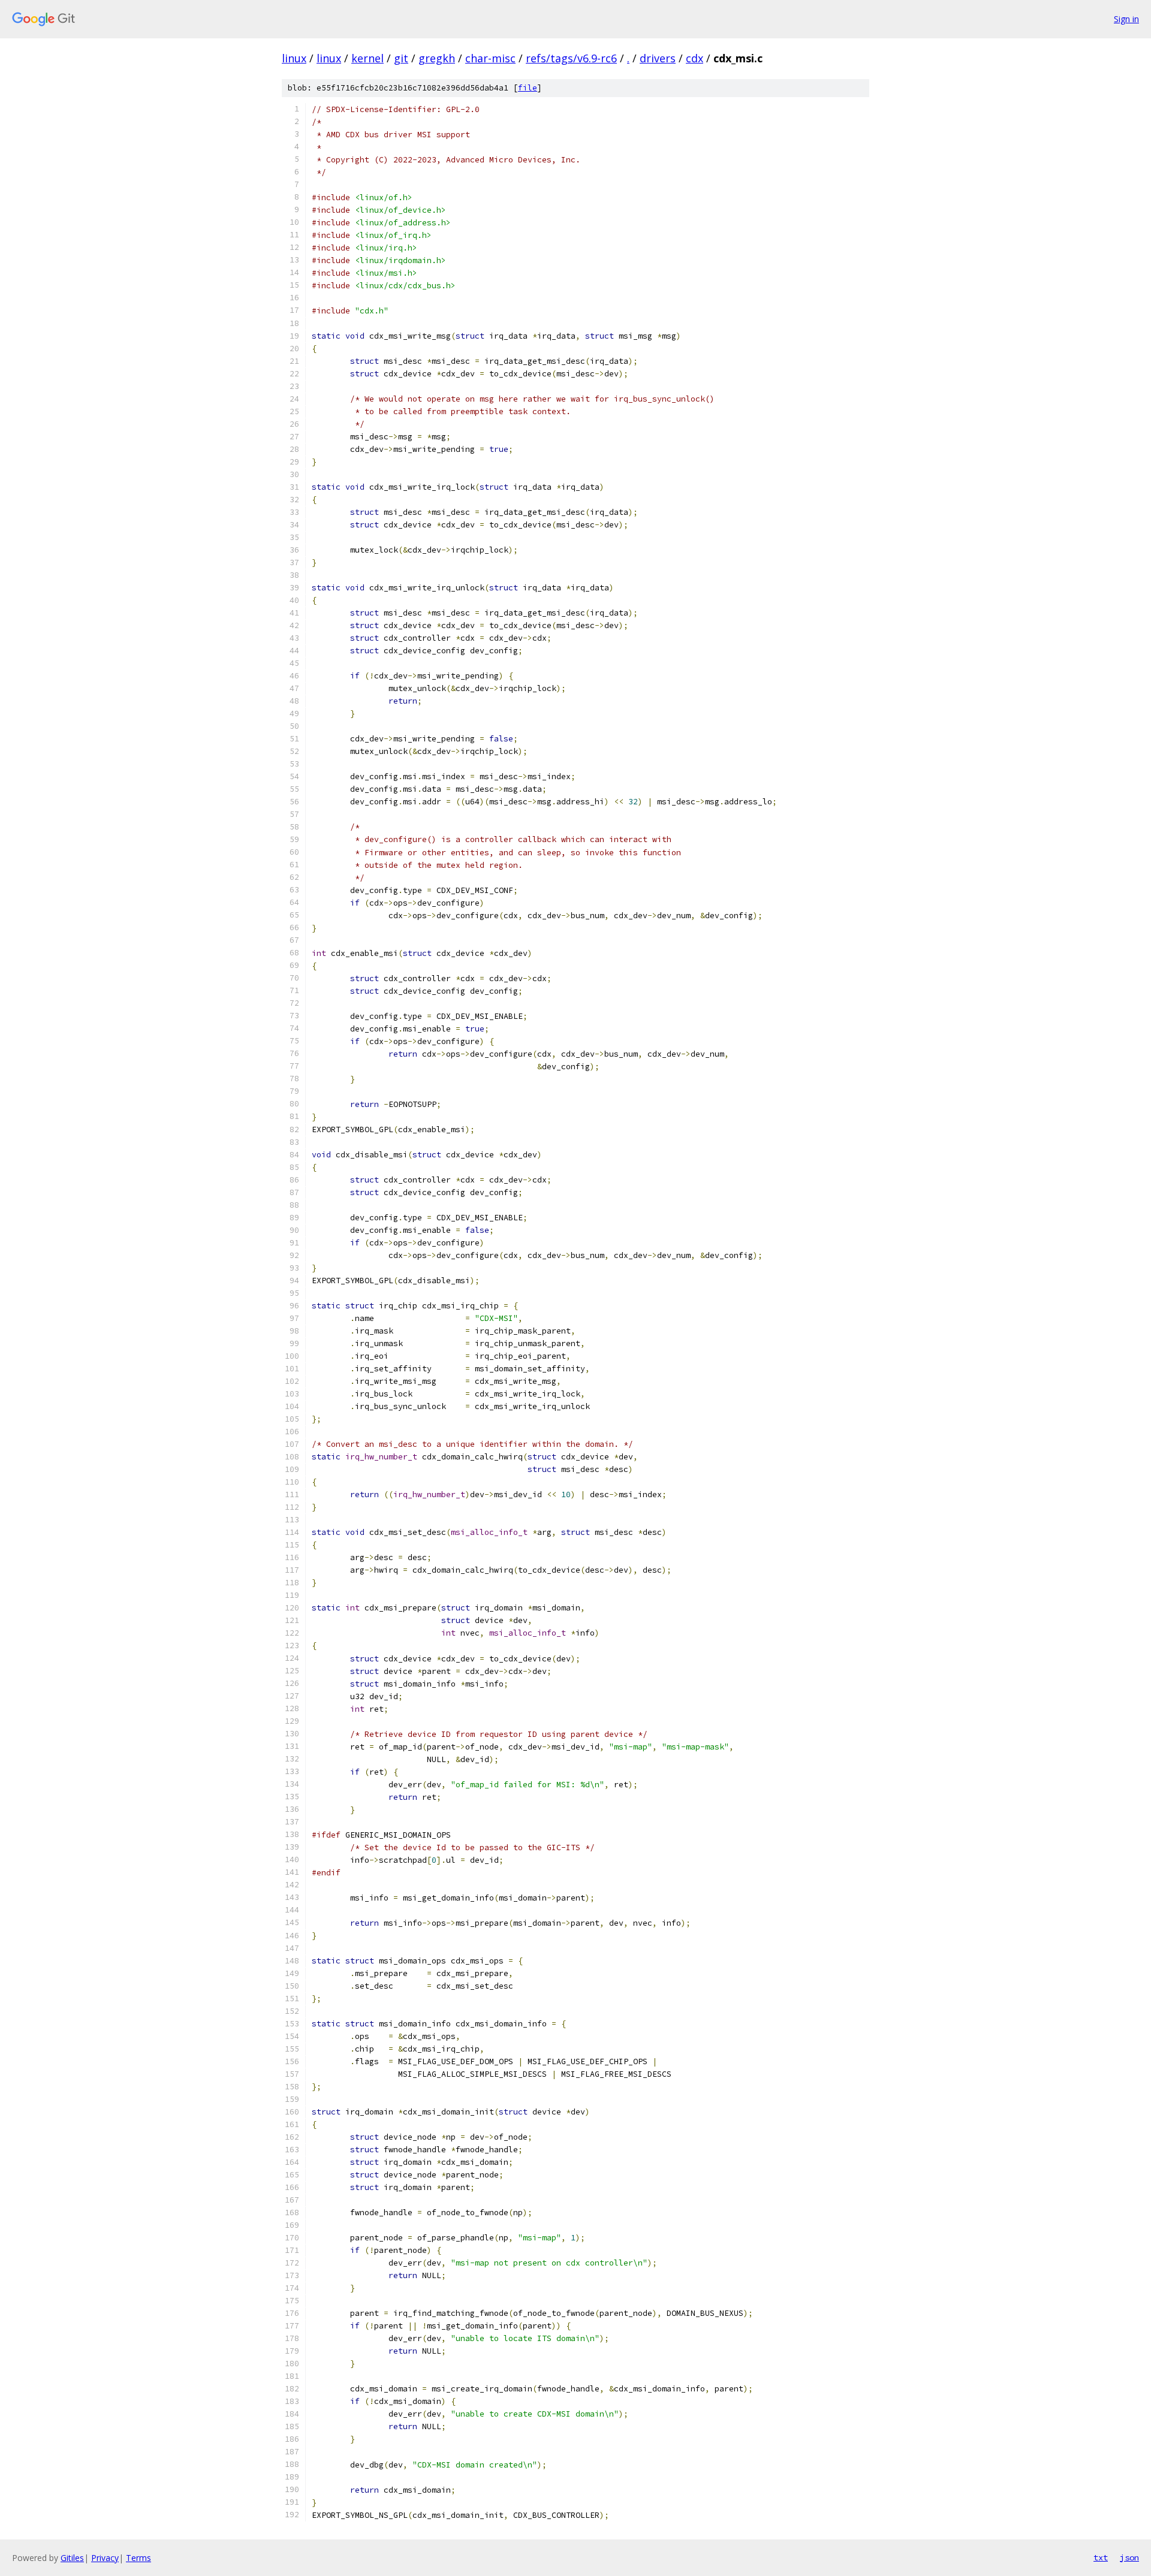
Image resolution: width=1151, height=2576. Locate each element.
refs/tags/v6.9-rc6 (571, 58)
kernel (367, 58)
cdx (694, 58)
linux (294, 58)
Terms (138, 2558)
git (401, 58)
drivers (658, 58)
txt (1101, 2557)
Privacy (105, 2558)
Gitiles (72, 2558)
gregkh (437, 58)
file (528, 88)
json (1129, 2557)
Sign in (1126, 19)
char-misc (490, 58)
